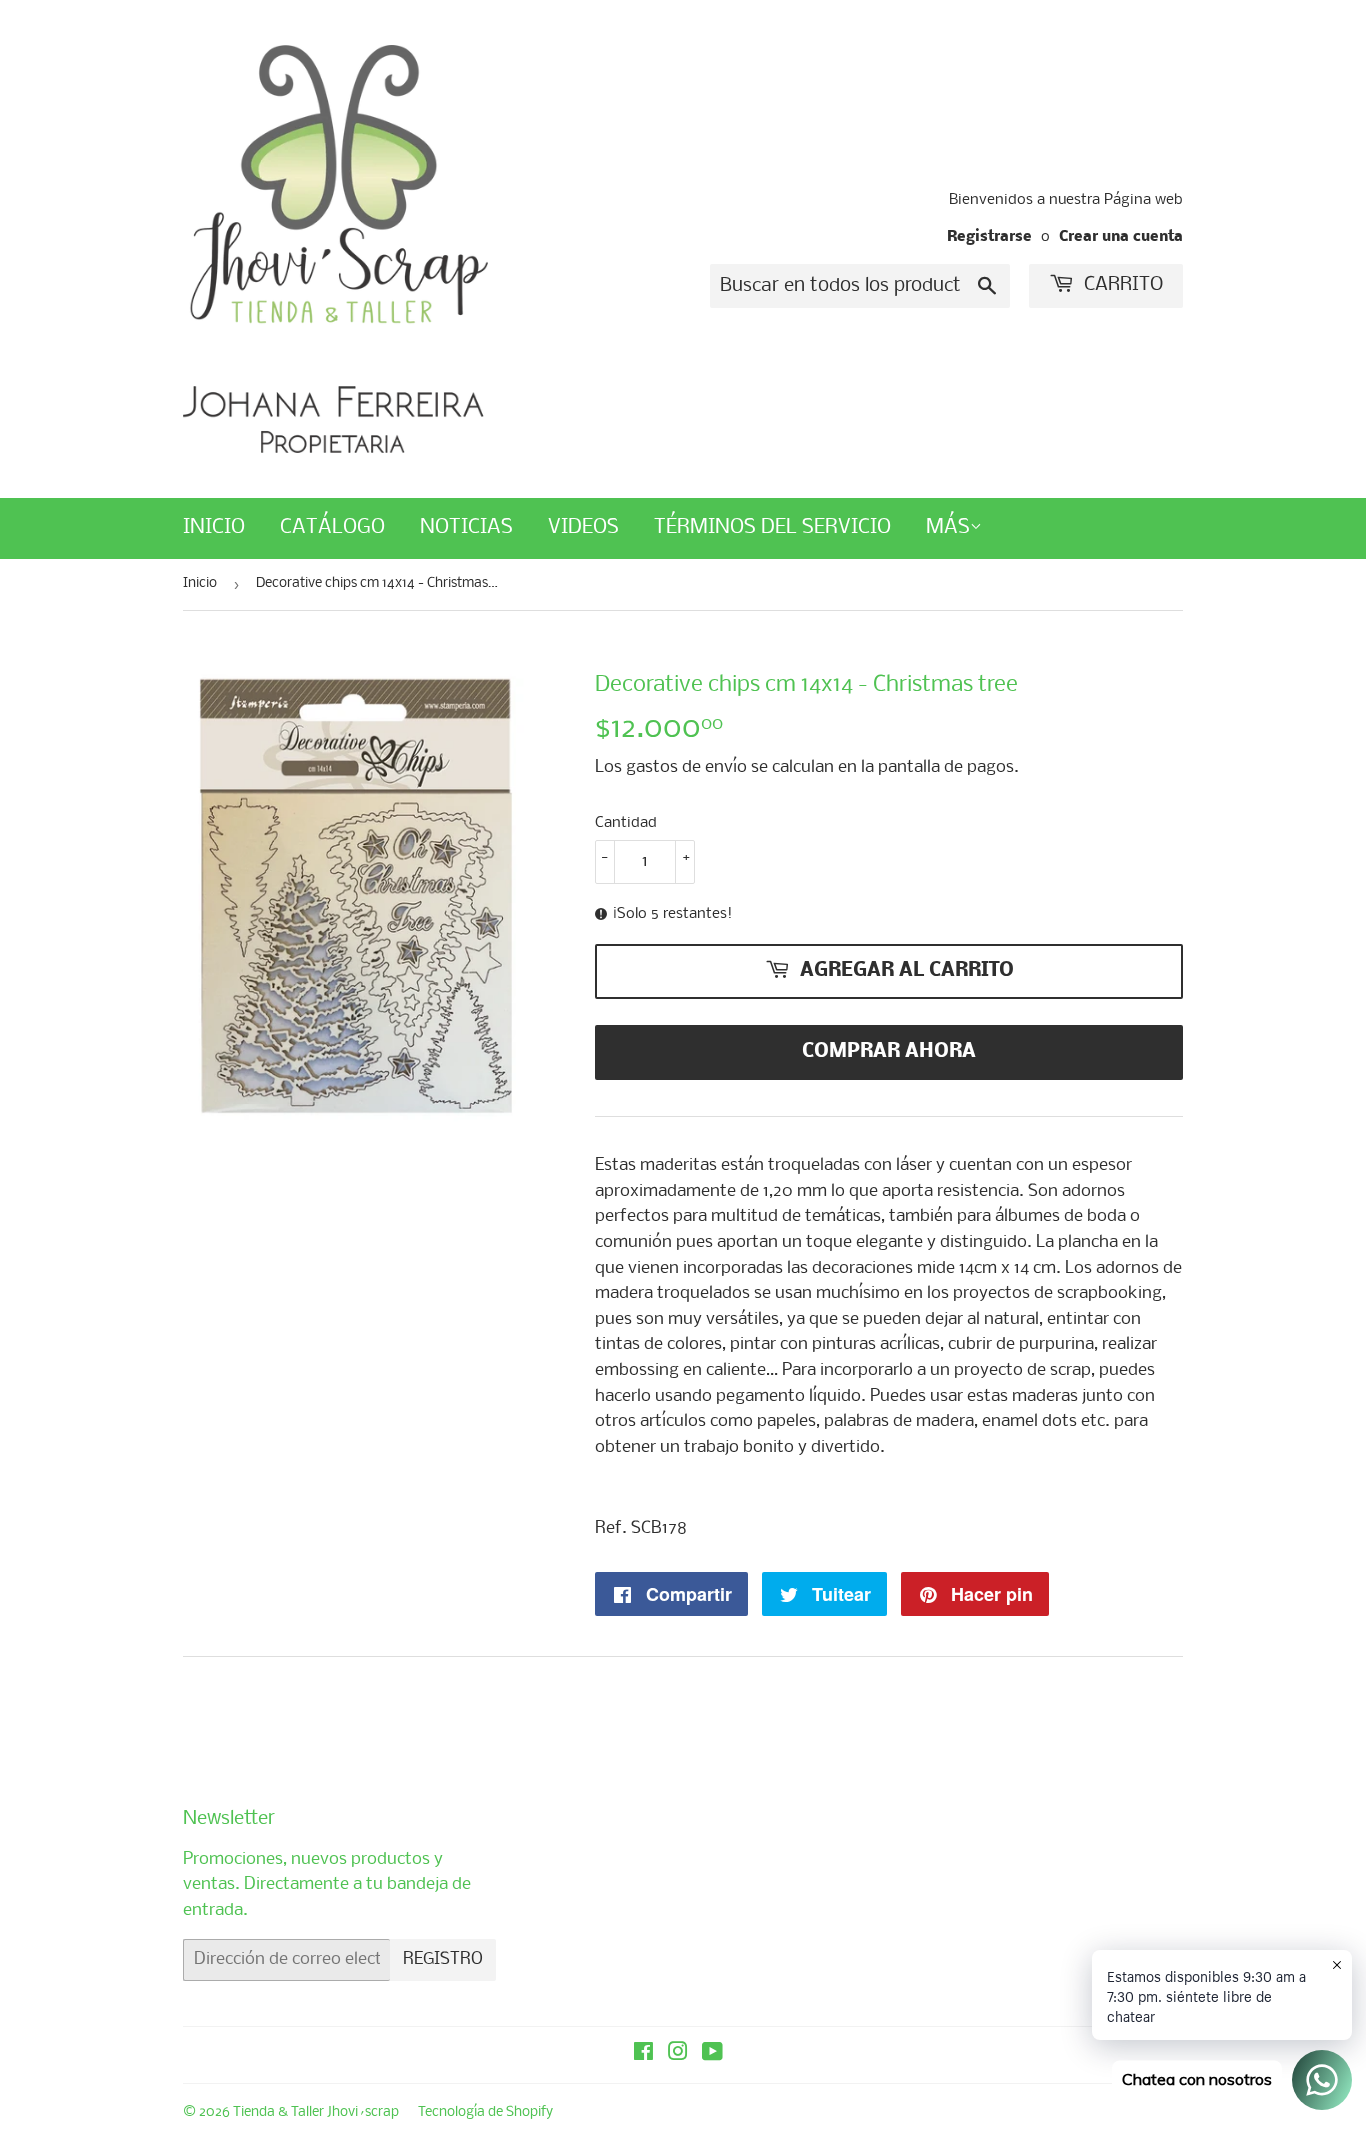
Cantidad (626, 823)
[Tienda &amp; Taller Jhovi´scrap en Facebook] (643, 2054)
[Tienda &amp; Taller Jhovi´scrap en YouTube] (712, 2054)
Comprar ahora (889, 1052)
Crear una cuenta (1121, 237)
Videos (583, 527)
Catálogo (332, 527)
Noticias (466, 527)
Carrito (1121, 285)
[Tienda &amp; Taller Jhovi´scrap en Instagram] (678, 2054)
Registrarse (989, 237)
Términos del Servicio (772, 527)
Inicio (214, 527)
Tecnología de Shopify (485, 2112)
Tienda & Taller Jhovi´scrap (316, 2112)
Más (948, 527)
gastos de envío (686, 767)
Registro (443, 1959)
